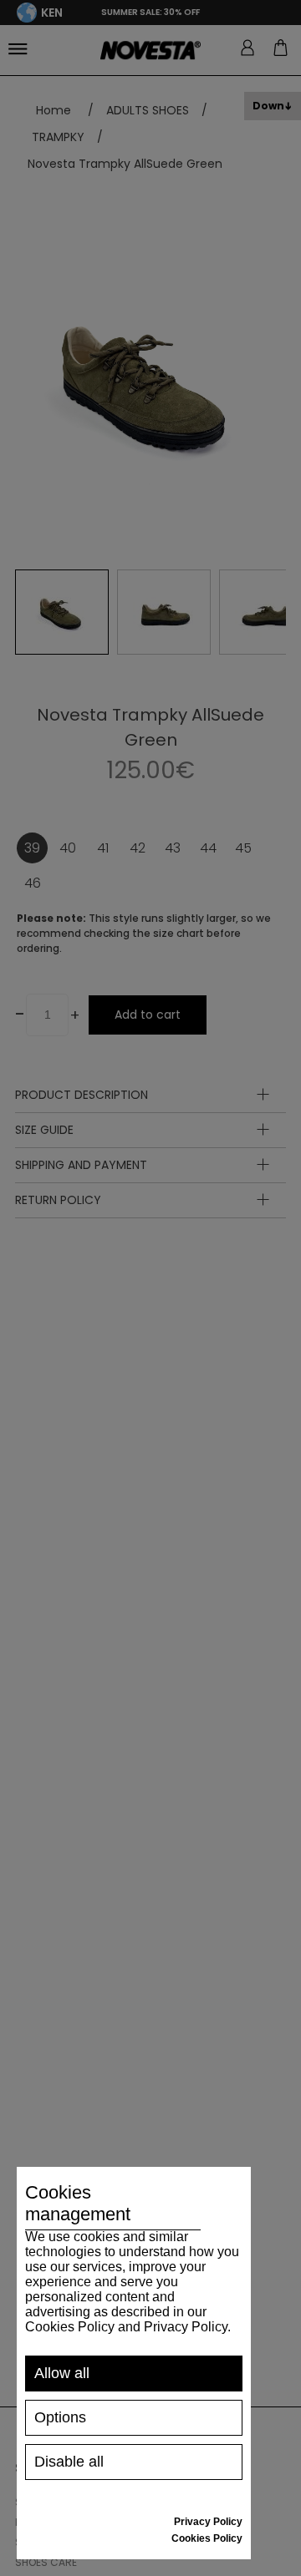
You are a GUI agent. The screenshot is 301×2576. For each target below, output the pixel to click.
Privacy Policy (208, 2522)
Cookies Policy (207, 2538)
